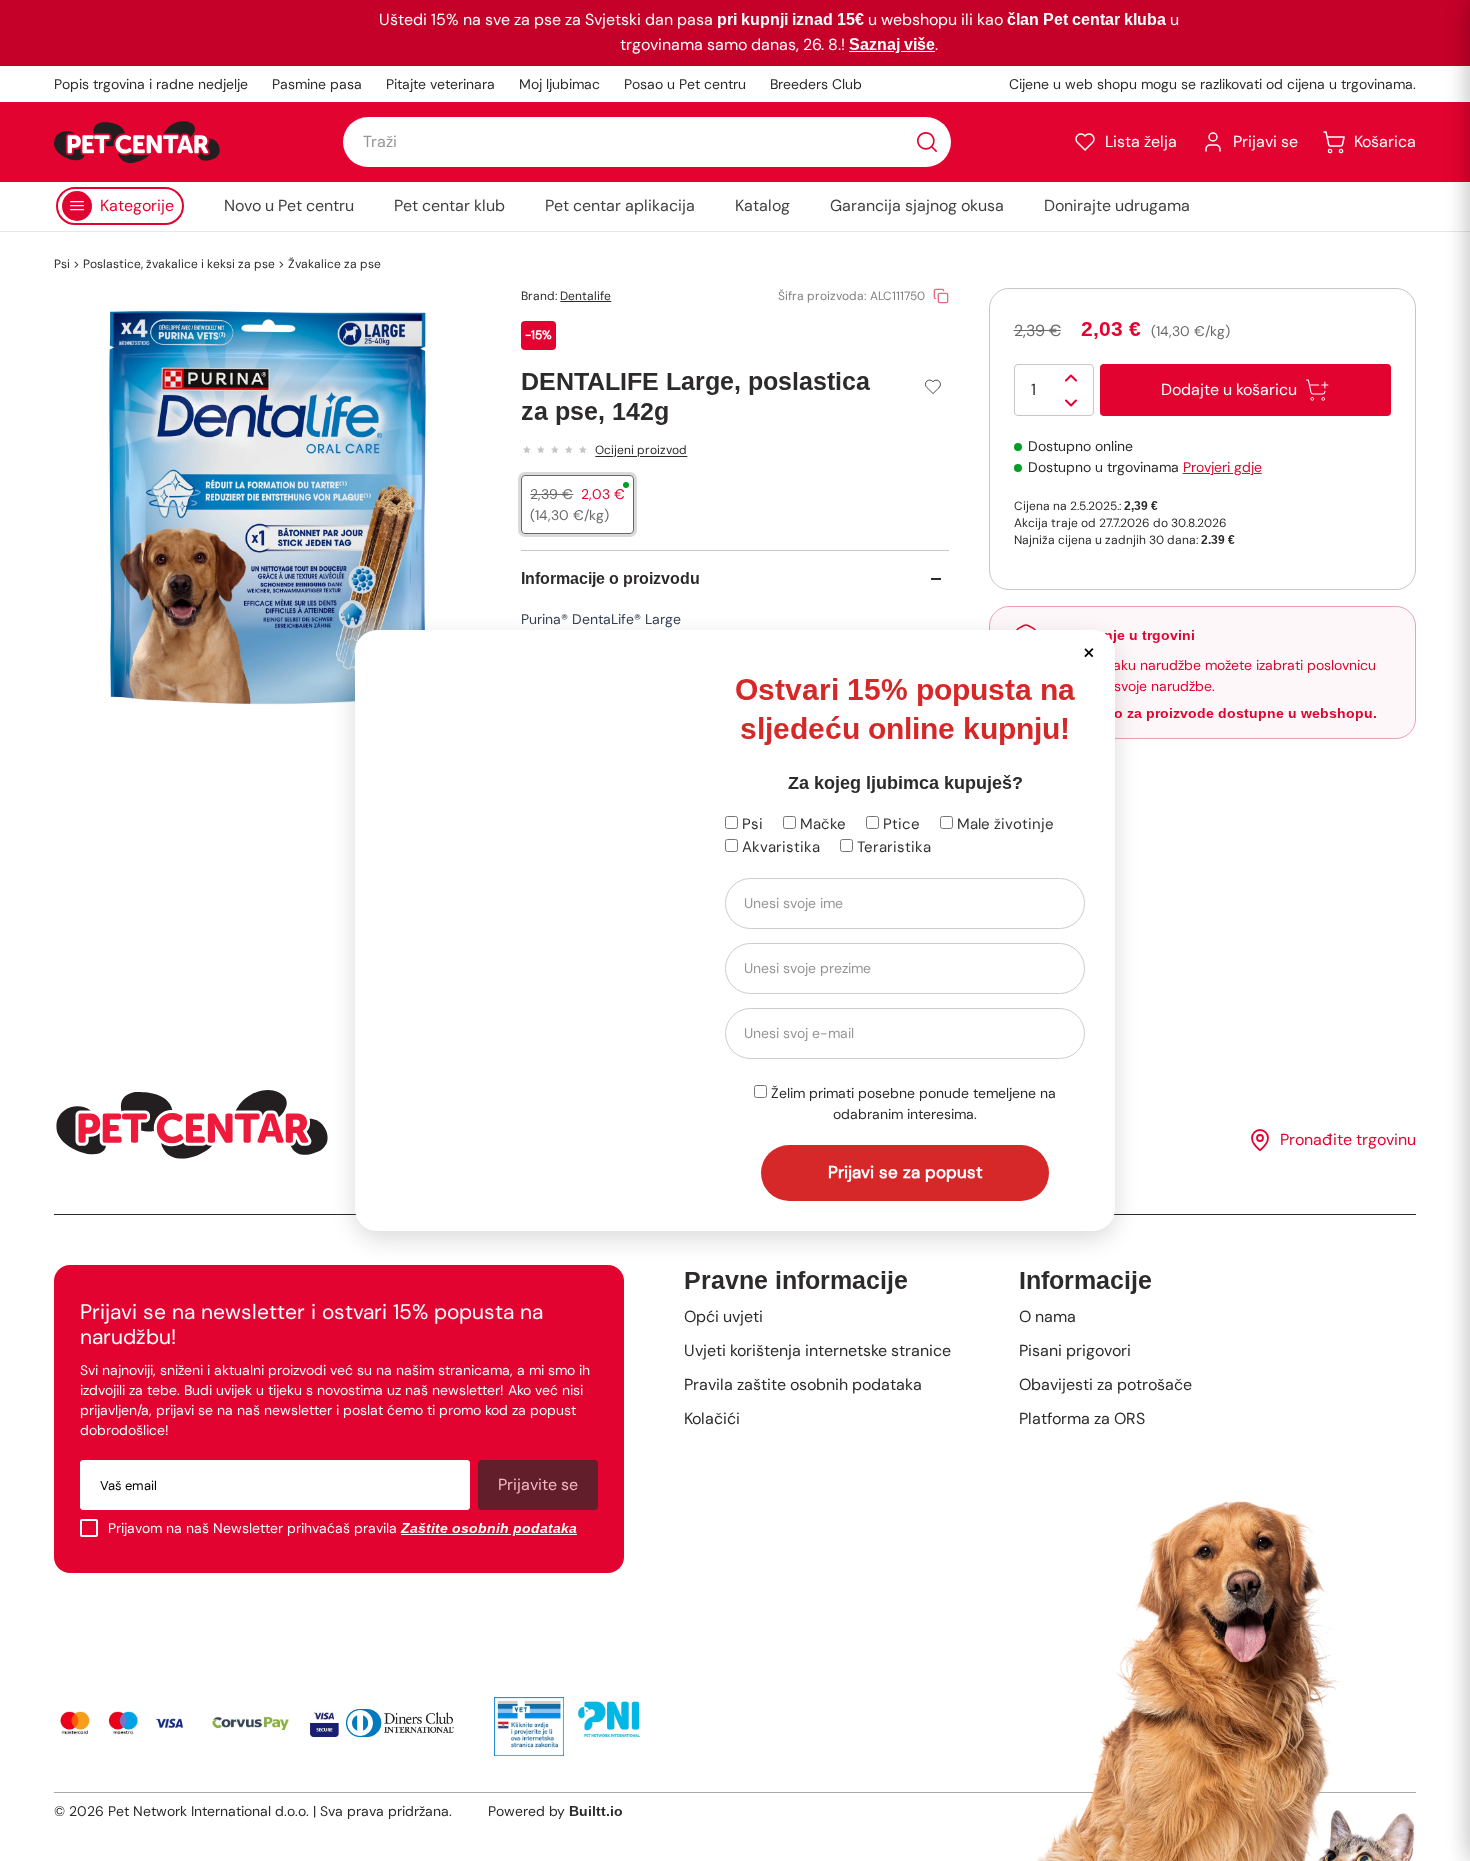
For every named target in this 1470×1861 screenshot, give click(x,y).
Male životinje (1003, 824)
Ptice (899, 824)
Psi (750, 824)
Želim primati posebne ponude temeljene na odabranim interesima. (911, 1103)
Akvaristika (779, 847)
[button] (1088, 651)
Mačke (821, 824)
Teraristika (892, 847)
